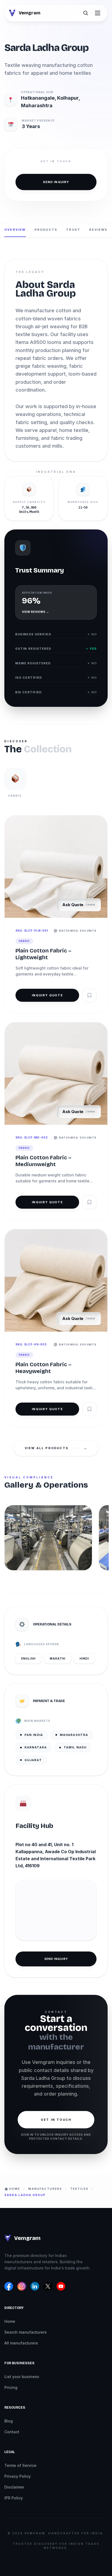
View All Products (56, 1448)
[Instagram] (22, 2286)
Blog (9, 2421)
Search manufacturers (26, 2332)
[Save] (89, 995)
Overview (15, 230)
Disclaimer (14, 2487)
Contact (12, 2432)
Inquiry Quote (47, 995)
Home (10, 2321)
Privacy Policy (18, 2476)
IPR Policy (14, 2498)
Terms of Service (20, 2465)
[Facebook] (9, 2286)
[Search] (86, 13)
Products (46, 230)
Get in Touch (56, 2120)
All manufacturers (21, 2343)
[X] (48, 2286)
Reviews (98, 230)
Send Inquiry (56, 182)
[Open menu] (98, 13)
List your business (22, 2377)
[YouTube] (61, 2286)
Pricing (11, 2387)
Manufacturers (45, 2189)
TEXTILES (79, 2189)
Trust (73, 230)
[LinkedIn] (35, 2286)
